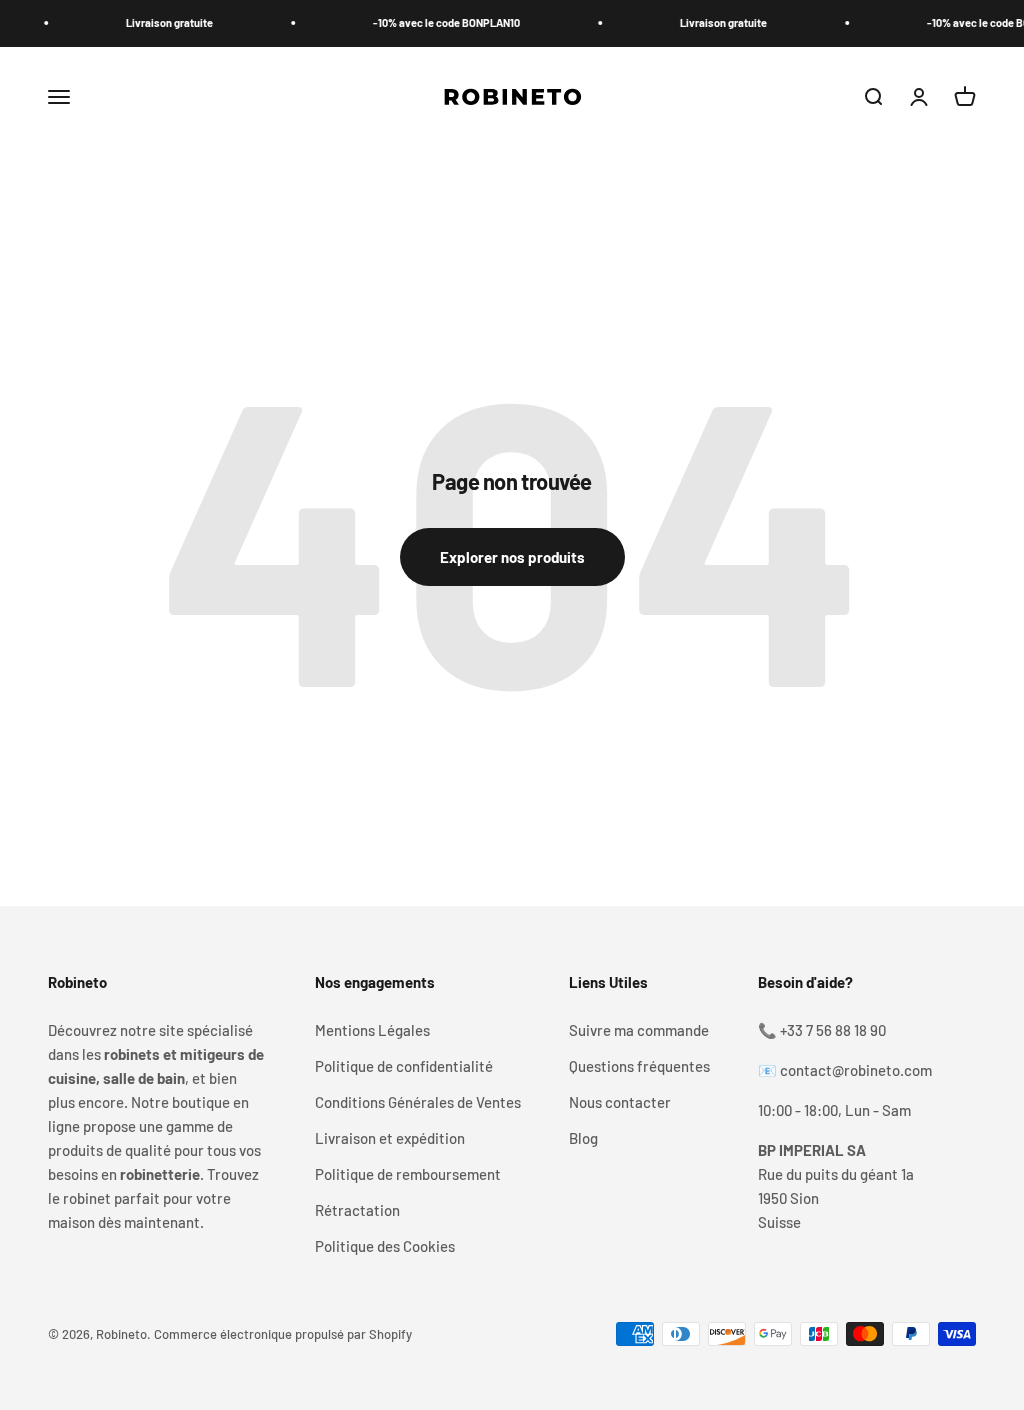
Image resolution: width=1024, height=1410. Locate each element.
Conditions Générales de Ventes (418, 1102)
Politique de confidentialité (404, 1066)
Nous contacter (620, 1102)
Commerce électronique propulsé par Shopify (283, 1334)
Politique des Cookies (385, 1246)
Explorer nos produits (512, 557)
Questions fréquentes (639, 1066)
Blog (583, 1138)
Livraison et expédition (390, 1138)
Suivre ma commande (639, 1030)
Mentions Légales (372, 1030)
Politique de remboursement (408, 1174)
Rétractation (357, 1210)
